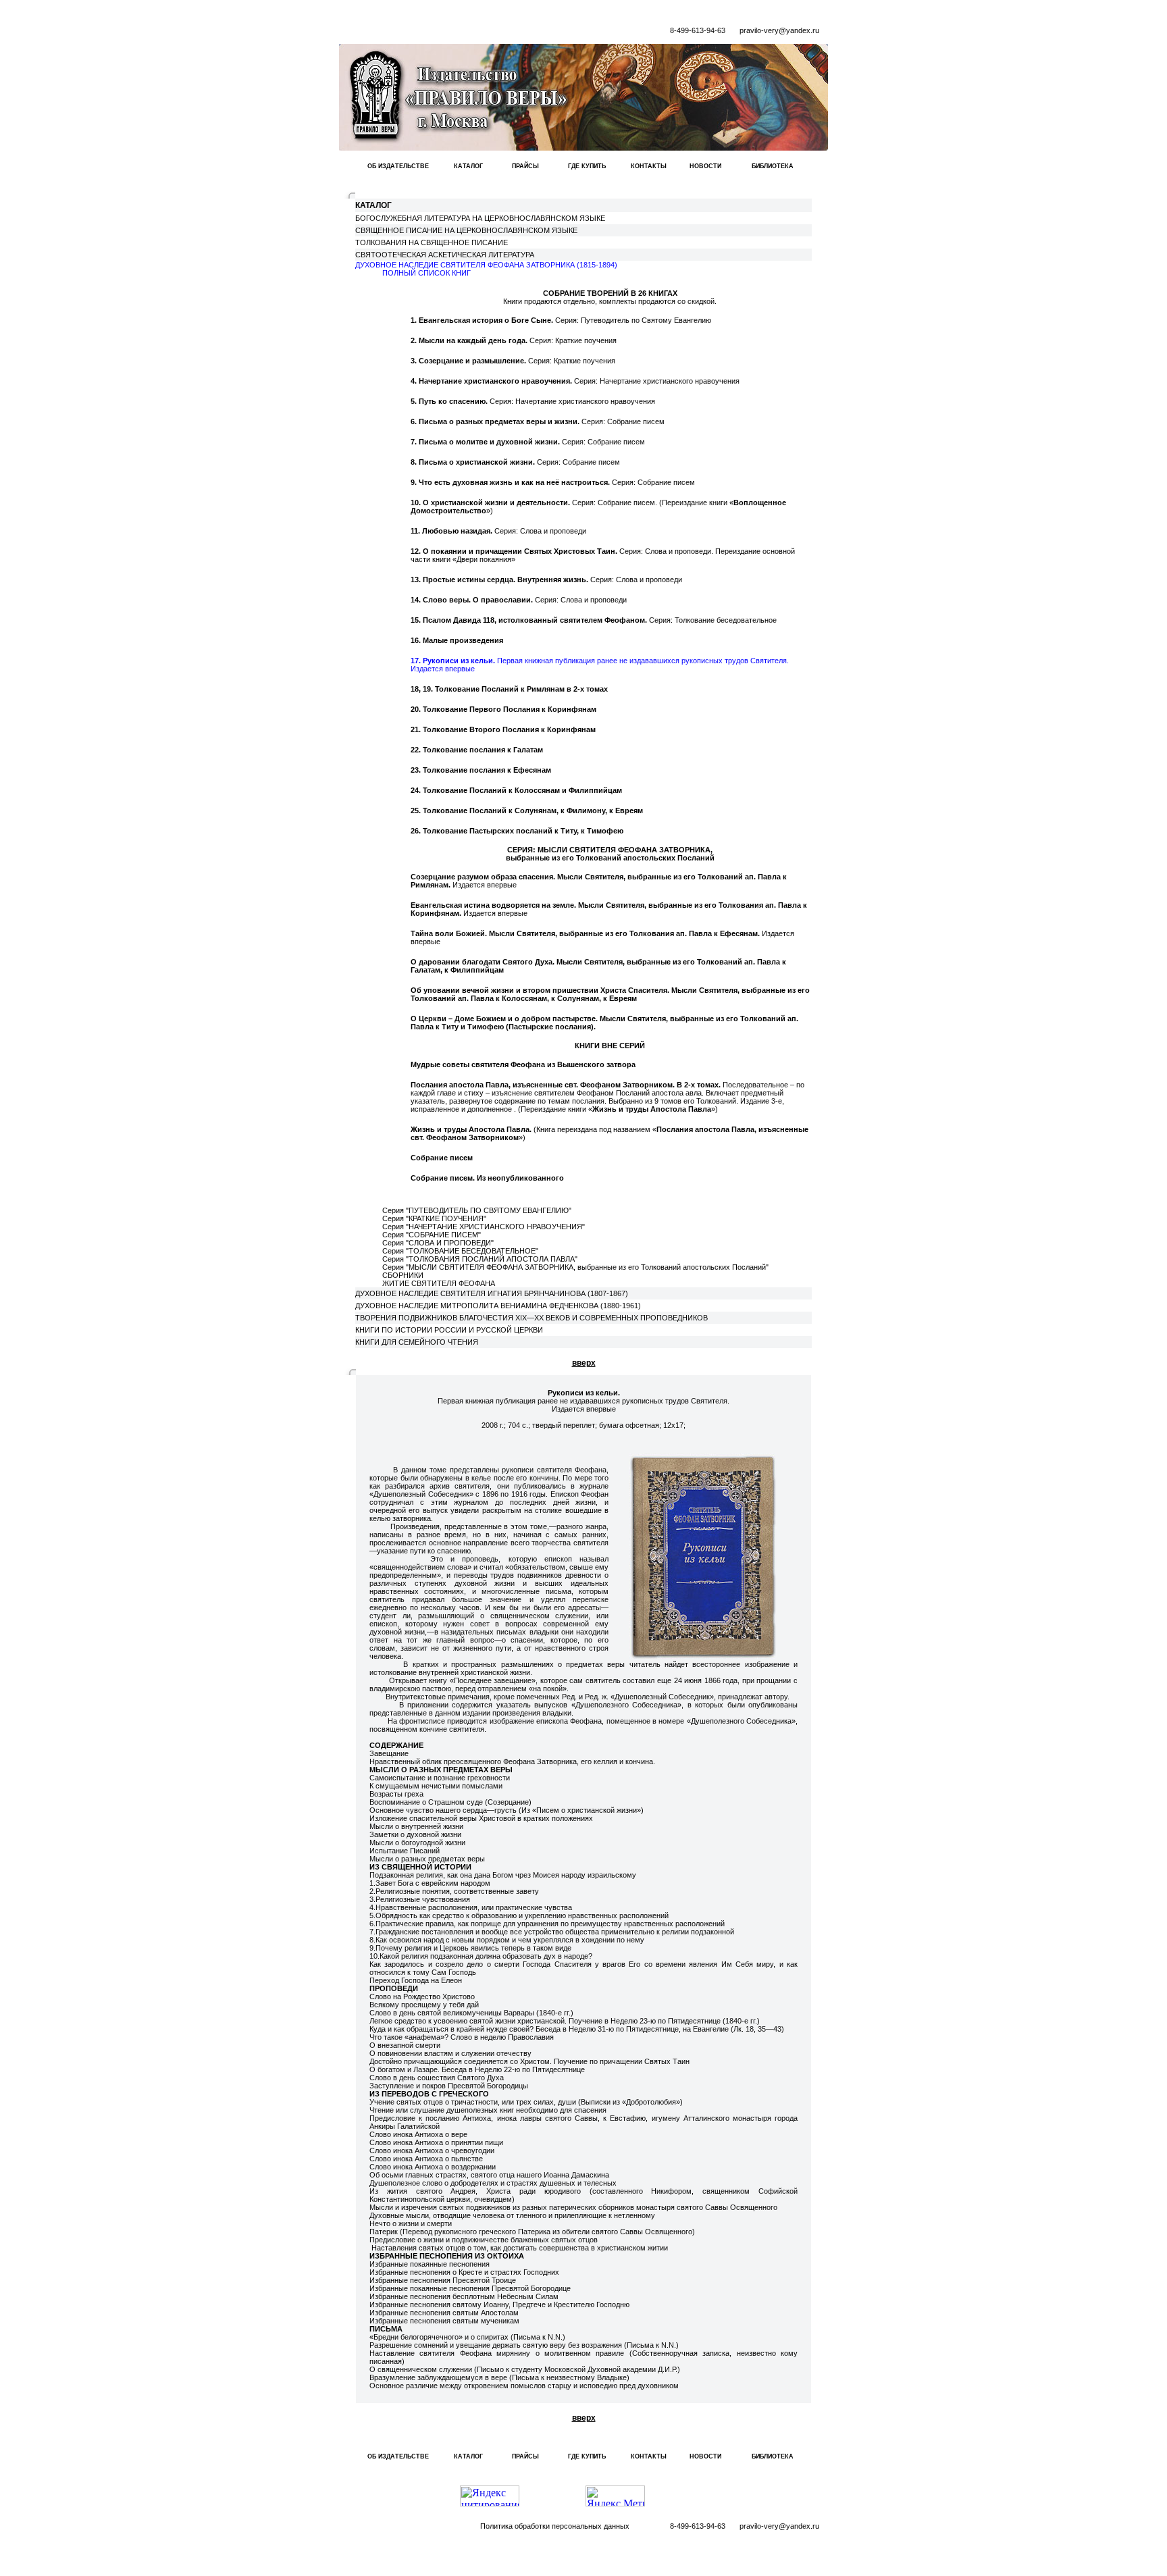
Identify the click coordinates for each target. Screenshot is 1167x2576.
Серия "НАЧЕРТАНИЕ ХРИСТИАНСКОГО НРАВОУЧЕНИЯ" (484, 1227)
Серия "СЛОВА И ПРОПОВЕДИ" (438, 1243)
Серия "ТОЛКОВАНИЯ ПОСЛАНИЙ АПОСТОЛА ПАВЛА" (480, 1259)
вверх (584, 1363)
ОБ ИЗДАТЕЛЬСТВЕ (398, 166)
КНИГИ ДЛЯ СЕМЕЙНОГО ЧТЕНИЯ (417, 1342)
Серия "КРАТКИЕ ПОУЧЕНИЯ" (434, 1218)
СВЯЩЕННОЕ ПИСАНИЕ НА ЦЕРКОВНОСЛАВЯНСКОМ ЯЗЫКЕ (466, 230)
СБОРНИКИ (403, 1275)
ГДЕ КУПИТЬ (587, 166)
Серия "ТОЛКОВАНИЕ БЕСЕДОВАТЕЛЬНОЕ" (460, 1251)
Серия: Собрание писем (538, 421)
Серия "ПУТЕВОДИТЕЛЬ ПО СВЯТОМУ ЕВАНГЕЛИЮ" (477, 1210)
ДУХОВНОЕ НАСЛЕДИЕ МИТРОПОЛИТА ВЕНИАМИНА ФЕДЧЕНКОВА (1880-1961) (498, 1306)
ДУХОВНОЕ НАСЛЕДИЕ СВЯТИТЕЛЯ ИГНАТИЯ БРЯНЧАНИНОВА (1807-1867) (492, 1293)
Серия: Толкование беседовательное (594, 620)
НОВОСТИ (705, 166)
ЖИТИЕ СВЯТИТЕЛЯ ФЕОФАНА (439, 1283)
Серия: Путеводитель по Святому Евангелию (561, 320)
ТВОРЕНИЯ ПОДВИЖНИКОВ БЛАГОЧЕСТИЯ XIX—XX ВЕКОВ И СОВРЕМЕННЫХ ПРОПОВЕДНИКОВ (531, 1318)
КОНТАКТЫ (649, 166)
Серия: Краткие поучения (514, 340)
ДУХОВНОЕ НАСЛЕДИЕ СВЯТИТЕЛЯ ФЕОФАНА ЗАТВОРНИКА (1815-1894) (486, 265)
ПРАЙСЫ (525, 166)
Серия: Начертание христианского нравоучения (575, 381)
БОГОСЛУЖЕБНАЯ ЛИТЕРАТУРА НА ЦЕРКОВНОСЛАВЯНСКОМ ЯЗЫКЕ (480, 218)
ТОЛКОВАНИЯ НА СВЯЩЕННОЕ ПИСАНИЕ (432, 242)
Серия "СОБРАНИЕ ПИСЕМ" (432, 1235)
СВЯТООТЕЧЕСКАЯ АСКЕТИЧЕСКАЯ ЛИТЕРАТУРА (445, 255)
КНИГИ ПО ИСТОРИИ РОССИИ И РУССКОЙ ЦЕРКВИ (449, 1330)
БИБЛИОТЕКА (773, 166)
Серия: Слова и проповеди (498, 531)
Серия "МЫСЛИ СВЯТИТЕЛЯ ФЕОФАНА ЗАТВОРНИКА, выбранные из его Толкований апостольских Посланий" (575, 1267)
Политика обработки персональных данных (555, 2526)
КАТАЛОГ (468, 166)
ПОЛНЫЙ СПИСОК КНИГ (426, 273)
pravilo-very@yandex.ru (779, 30)
